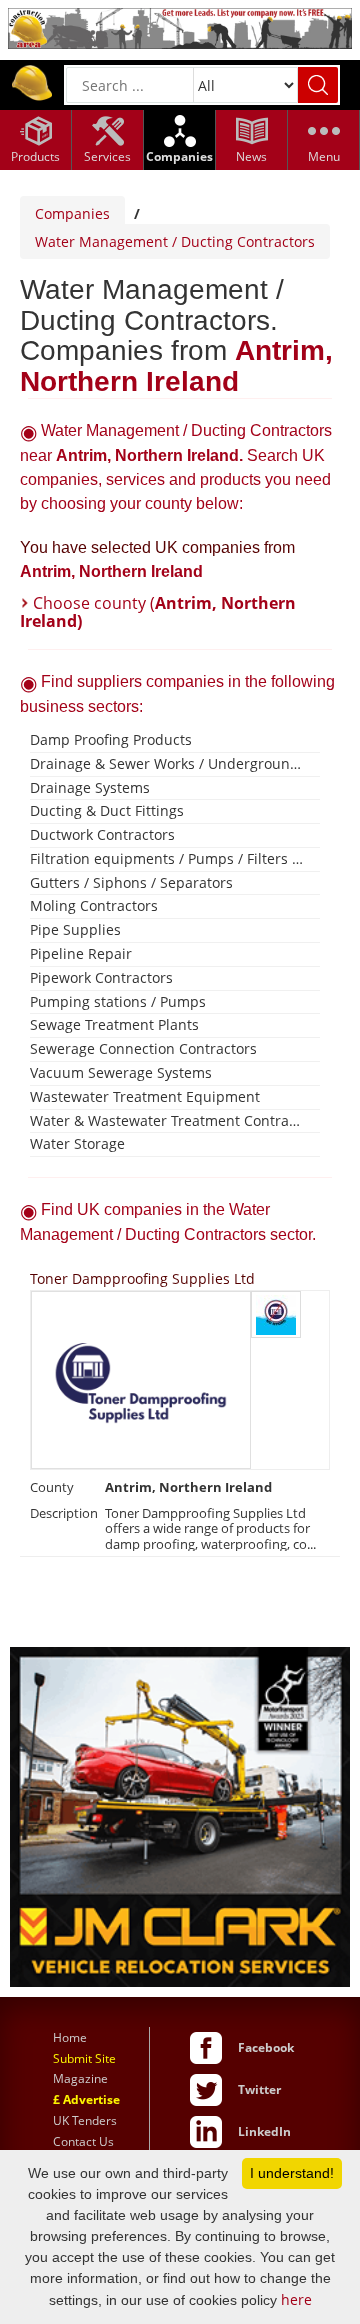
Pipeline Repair (81, 953)
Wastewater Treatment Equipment (145, 1096)
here (296, 2299)
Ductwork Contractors (102, 834)
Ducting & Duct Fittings (107, 810)
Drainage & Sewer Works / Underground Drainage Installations (167, 763)
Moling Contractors (94, 905)
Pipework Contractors (101, 977)
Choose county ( (158, 612)
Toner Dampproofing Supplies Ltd (142, 1278)
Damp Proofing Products (111, 739)
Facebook (266, 2047)
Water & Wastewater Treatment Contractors (167, 1120)
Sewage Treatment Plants (114, 1024)
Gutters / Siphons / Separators (131, 882)
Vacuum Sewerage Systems (121, 1072)
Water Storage (77, 1143)
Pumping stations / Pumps (118, 1001)
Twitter (259, 2089)
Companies (72, 213)
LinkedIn (264, 2131)
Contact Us (83, 2141)
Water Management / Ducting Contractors (175, 241)
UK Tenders (85, 2120)
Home (70, 2037)
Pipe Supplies (75, 929)
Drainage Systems (90, 787)
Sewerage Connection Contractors (143, 1048)
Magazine (80, 2078)
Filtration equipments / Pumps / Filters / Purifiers (167, 858)
